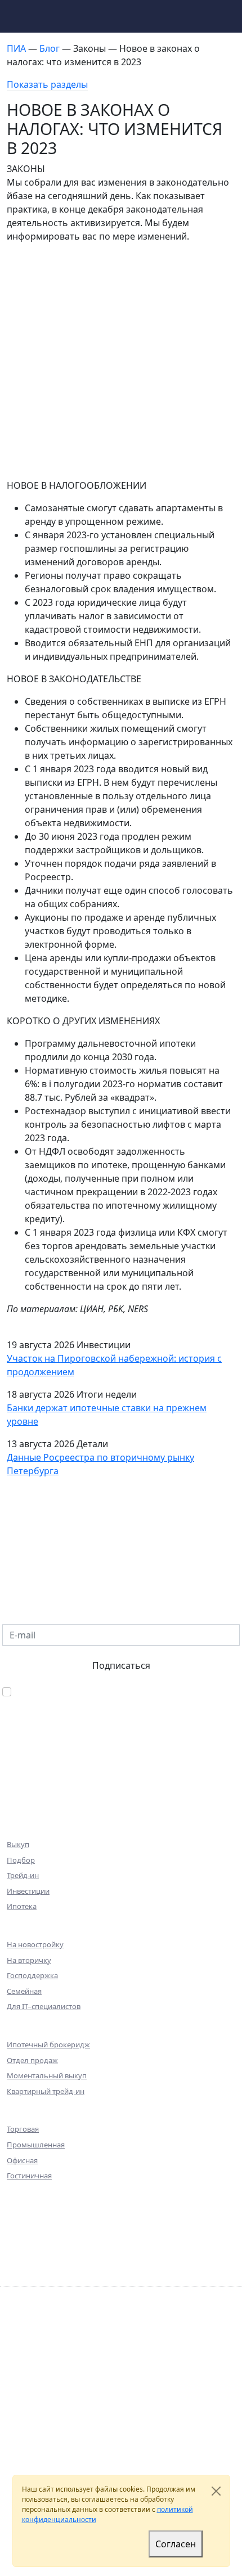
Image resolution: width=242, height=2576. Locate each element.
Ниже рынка (37, 1806)
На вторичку (29, 1960)
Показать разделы (47, 84)
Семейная (24, 1991)
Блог (51, 48)
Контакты (30, 2272)
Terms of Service (33, 2445)
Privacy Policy (168, 2435)
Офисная (22, 2160)
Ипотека (22, 1906)
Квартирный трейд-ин (46, 2091)
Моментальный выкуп (47, 2075)
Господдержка (32, 1975)
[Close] (216, 2491)
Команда (28, 2209)
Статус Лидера (93, 2464)
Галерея (25, 2256)
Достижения (37, 2225)
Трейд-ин (23, 1875)
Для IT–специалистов (44, 2006)
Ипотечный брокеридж (48, 2044)
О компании (37, 2194)
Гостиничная (29, 2176)
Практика (30, 2241)
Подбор (21, 1860)
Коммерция (35, 1775)
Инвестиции (28, 1891)
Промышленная (36, 2145)
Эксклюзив (33, 1790)
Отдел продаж (32, 2060)
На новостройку (35, 1944)
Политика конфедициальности (59, 2406)
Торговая (23, 2129)
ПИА (17, 48)
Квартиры (31, 1759)
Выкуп (18, 1844)
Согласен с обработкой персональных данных (118, 1692)
